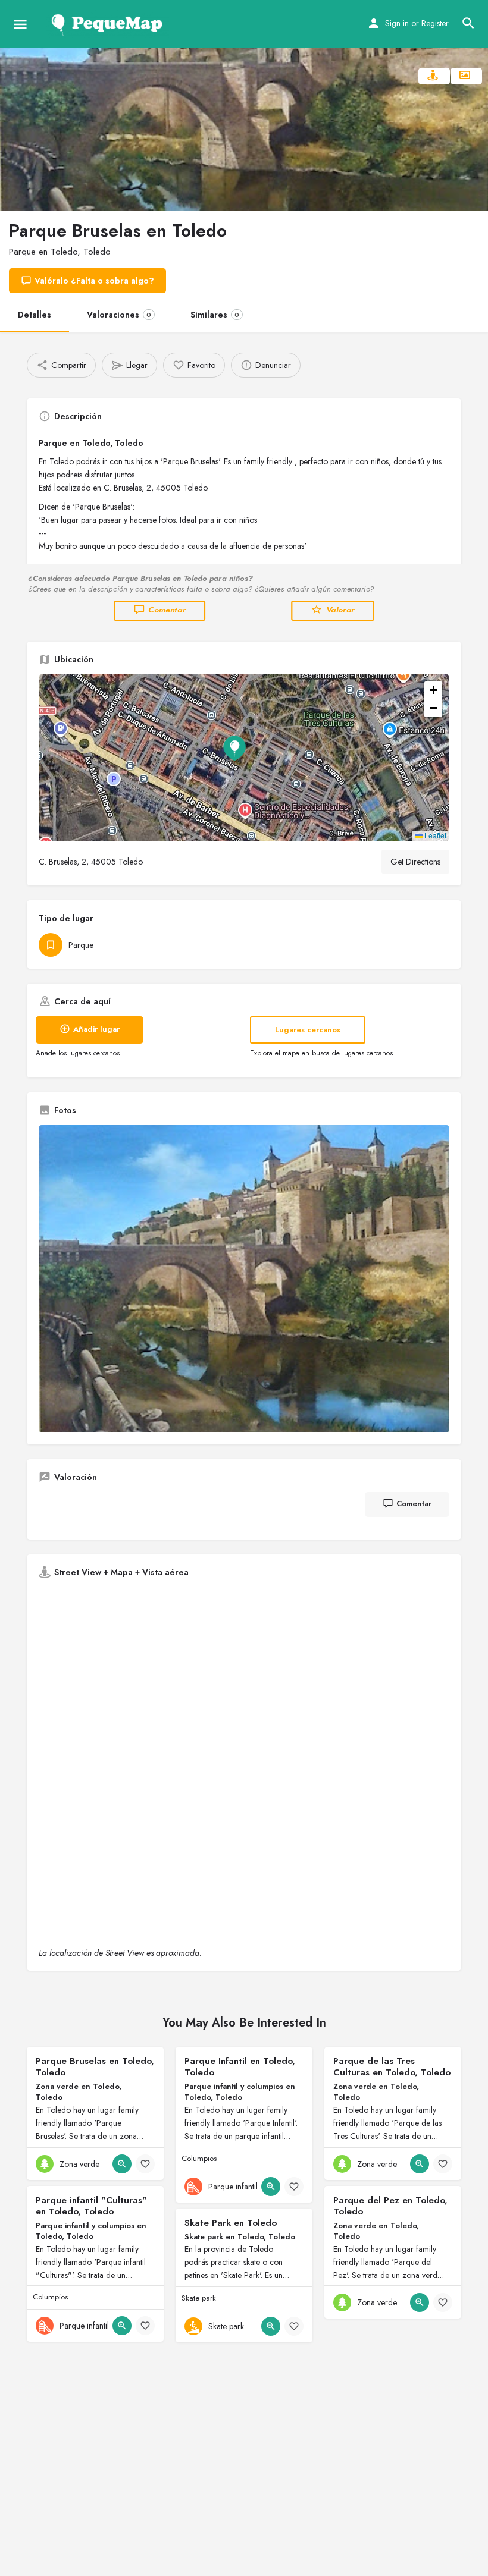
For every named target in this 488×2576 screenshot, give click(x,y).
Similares (215, 315)
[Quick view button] (122, 2164)
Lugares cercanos (308, 1030)
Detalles (35, 315)
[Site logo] (109, 24)
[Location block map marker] (234, 748)
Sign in (397, 23)
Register (435, 23)
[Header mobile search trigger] (468, 23)
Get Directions (415, 862)
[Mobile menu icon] (20, 24)
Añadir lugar (96, 1029)
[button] (244, 758)
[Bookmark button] (145, 2164)
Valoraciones (119, 315)
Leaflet (434, 835)
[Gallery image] (244, 1279)
